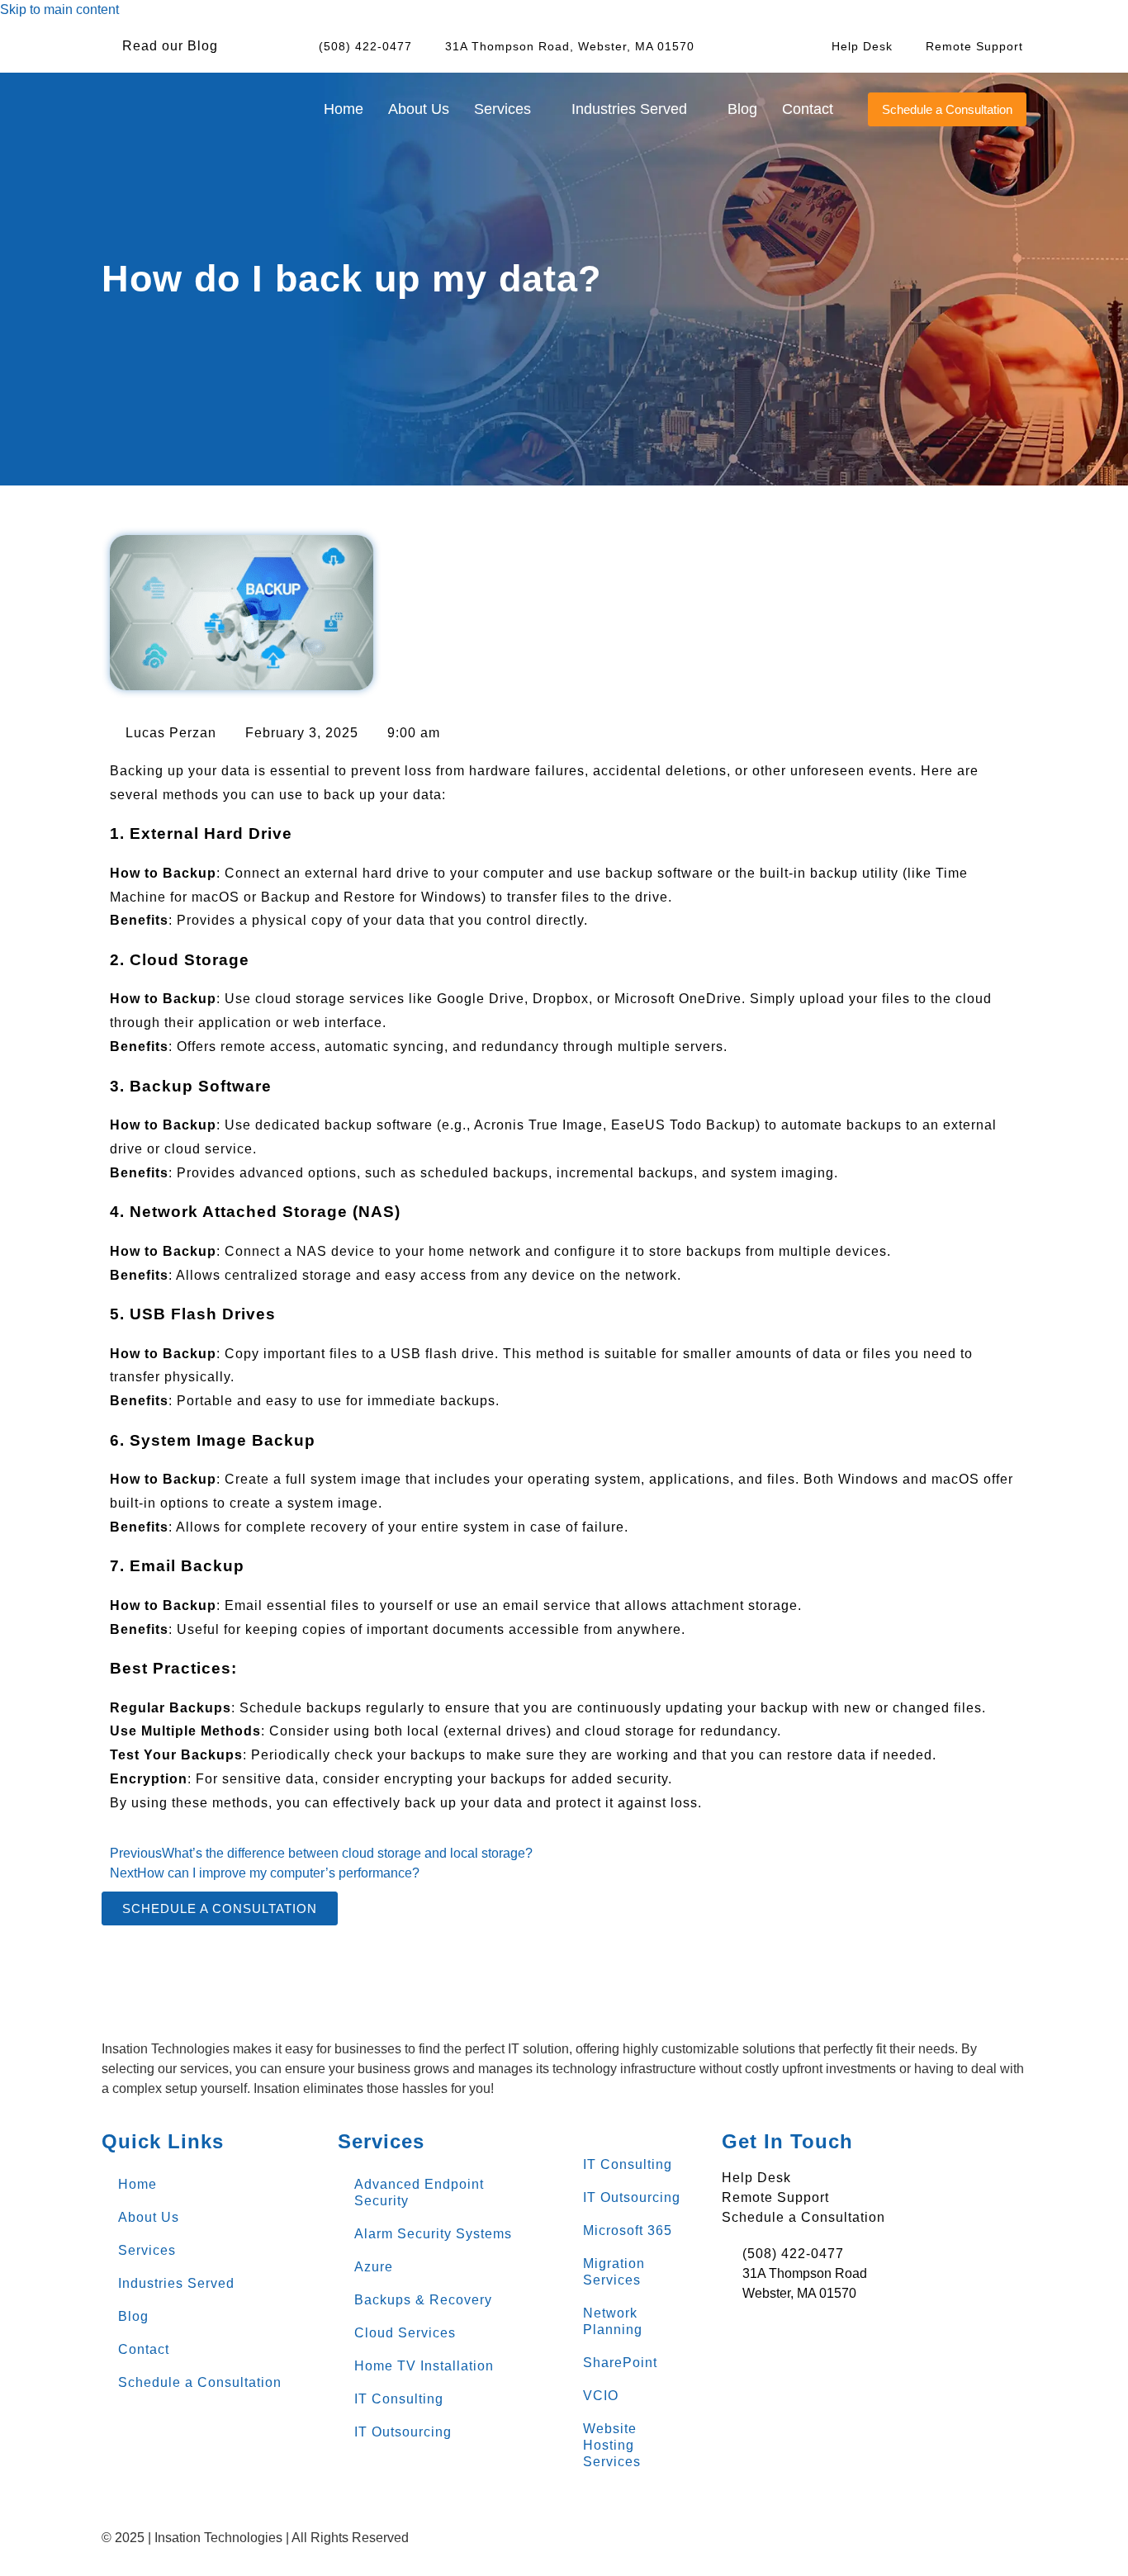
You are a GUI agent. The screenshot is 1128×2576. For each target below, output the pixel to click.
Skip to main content (59, 9)
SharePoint (620, 2363)
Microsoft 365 (628, 2230)
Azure (374, 2267)
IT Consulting (399, 2399)
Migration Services (614, 2272)
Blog (742, 109)
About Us (419, 109)
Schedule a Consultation (200, 2382)
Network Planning (613, 2321)
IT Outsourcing (403, 2432)
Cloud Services (405, 2333)
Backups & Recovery (423, 2300)
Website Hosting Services (612, 2445)
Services (147, 2250)
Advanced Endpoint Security (419, 2192)
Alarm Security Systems (433, 2234)
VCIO (601, 2396)
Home (344, 109)
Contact (808, 109)
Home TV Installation (424, 2366)
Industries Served (176, 2283)
